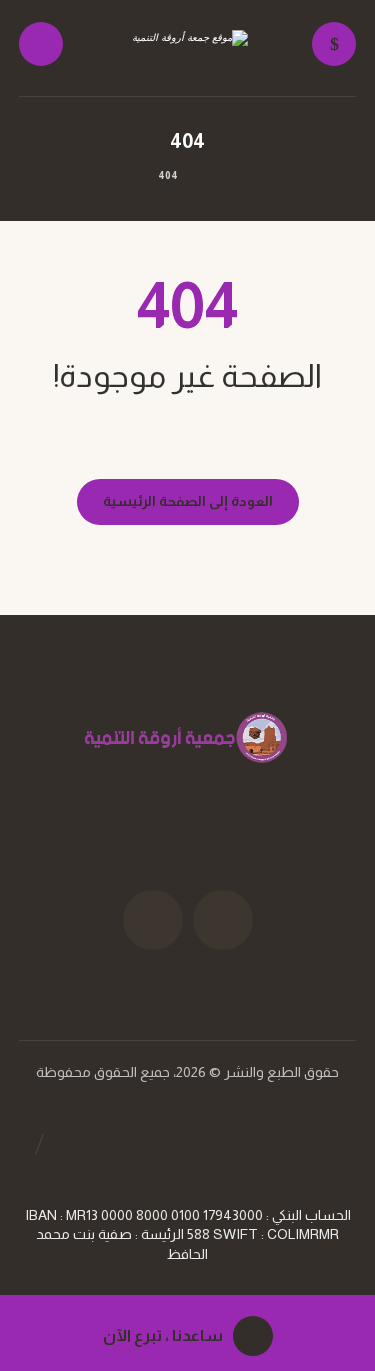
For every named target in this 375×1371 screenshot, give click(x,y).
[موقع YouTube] (153, 920)
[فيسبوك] (223, 920)
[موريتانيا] (188, 49)
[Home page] (214, 175)
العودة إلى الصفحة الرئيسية (188, 501)
